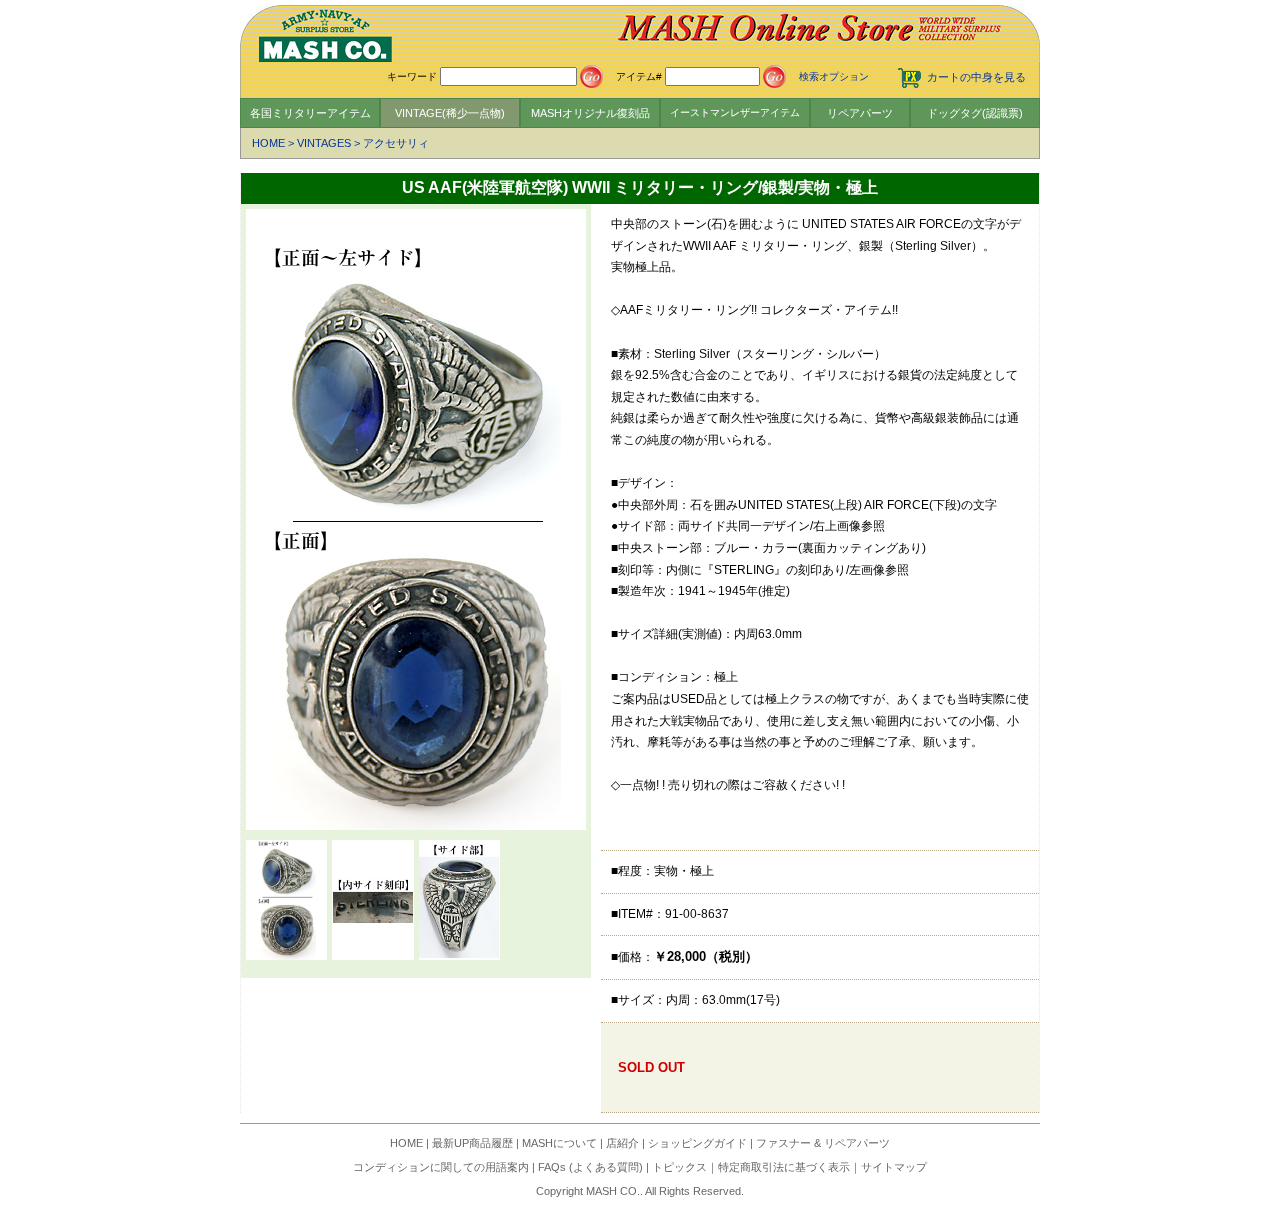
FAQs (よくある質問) (590, 1167)
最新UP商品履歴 (472, 1143)
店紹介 (622, 1143)
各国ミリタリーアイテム (310, 113)
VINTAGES (324, 143)
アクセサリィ (396, 143)
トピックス (679, 1167)
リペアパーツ (860, 113)
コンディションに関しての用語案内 (441, 1167)
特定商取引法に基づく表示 (784, 1167)
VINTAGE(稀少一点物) (450, 113)
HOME (268, 143)
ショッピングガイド (697, 1143)
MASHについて (559, 1143)
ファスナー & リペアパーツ (823, 1143)
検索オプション (834, 76)
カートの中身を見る (976, 77)
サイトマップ (894, 1167)
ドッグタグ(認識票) (975, 113)
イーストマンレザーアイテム (735, 112)
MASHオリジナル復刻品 (590, 113)
